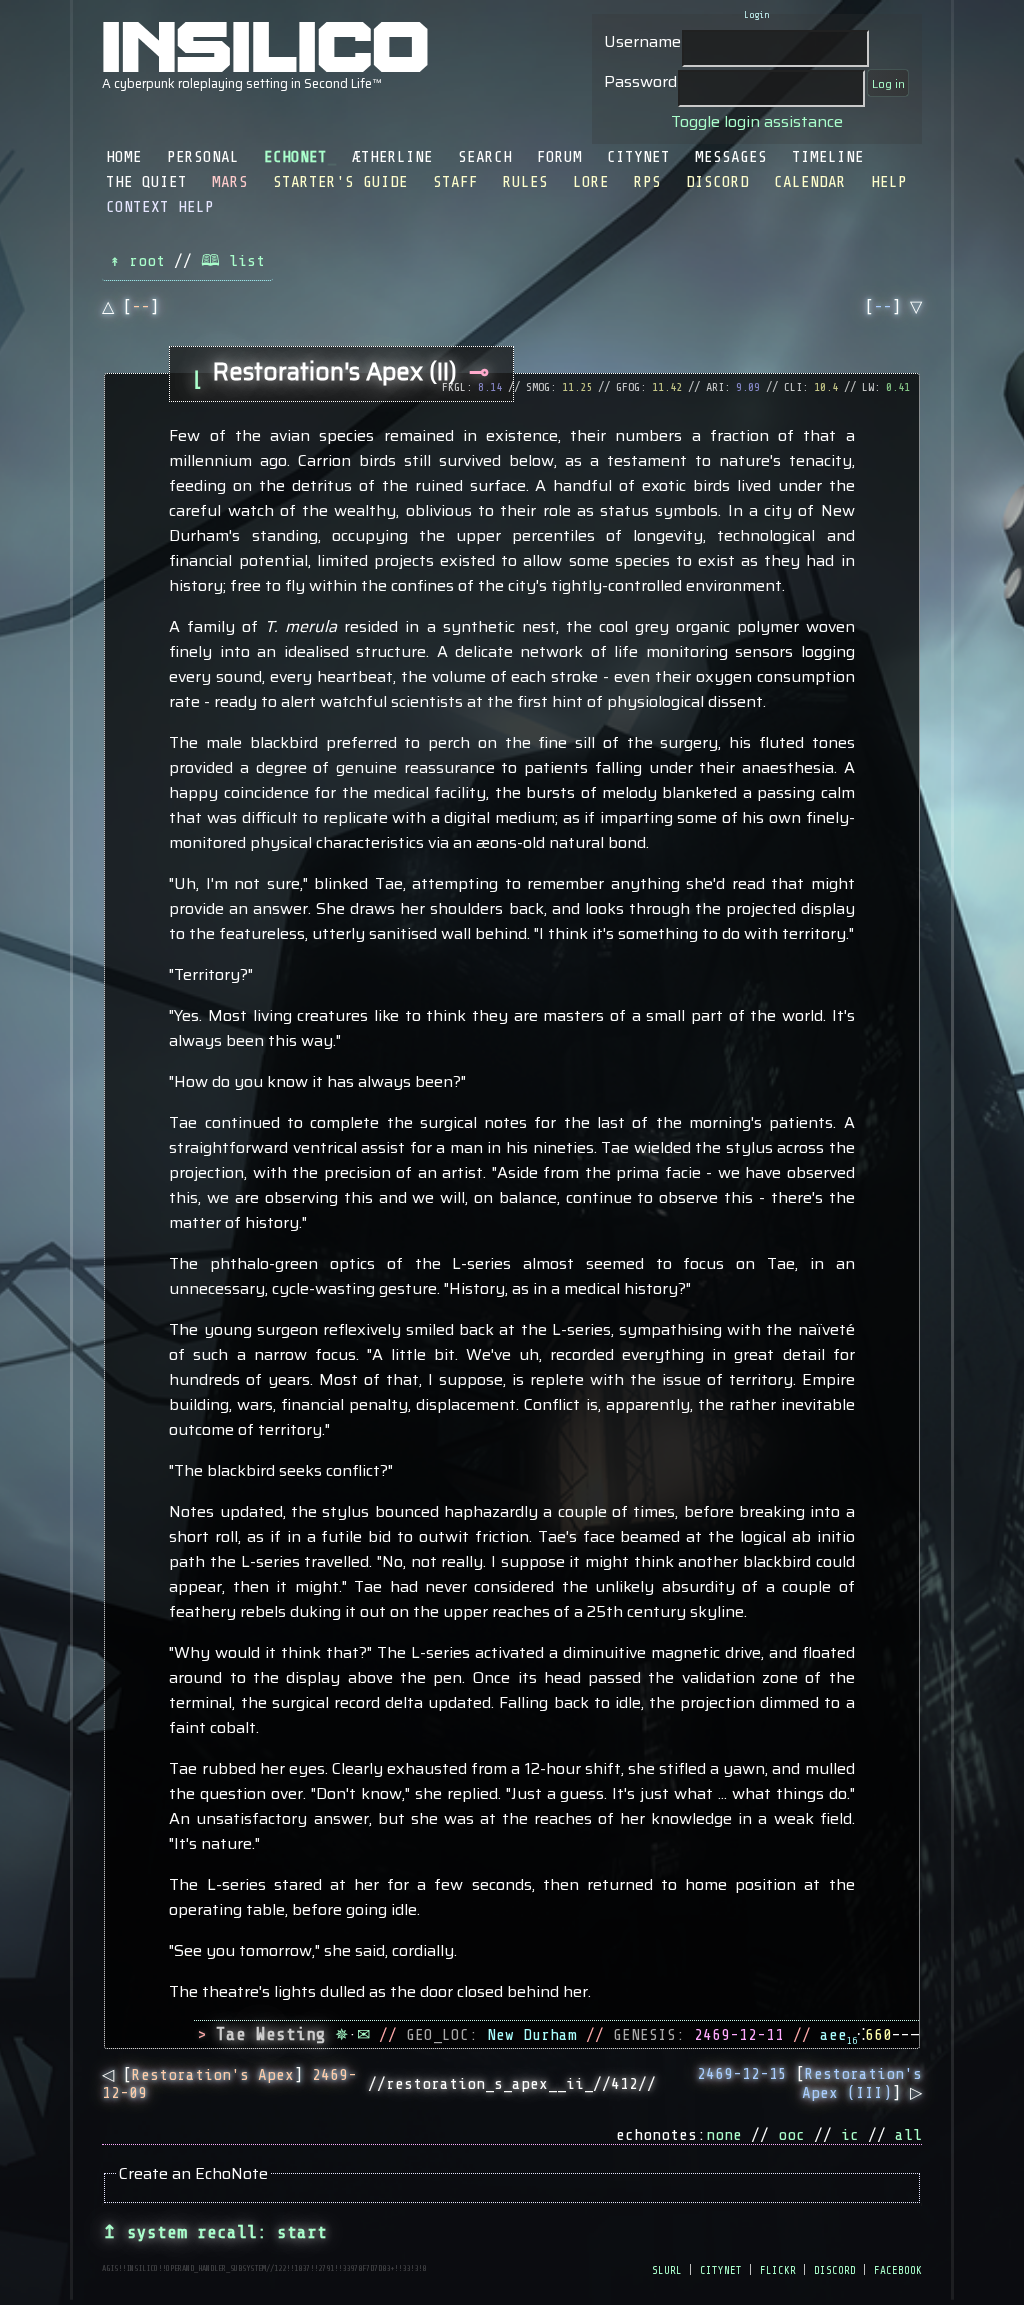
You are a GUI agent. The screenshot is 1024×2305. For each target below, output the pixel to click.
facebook (898, 2269)
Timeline (828, 157)
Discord (717, 182)
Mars (230, 182)
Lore (591, 182)
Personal (203, 157)
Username (642, 41)
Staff (455, 182)
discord (835, 2269)
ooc (791, 2135)
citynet (721, 2269)
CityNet (638, 157)
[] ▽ (893, 307)
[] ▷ (809, 2083)
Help (889, 182)
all (908, 2135)
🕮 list (233, 261)
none (724, 2135)
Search (485, 157)
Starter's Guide (340, 182)
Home (124, 157)
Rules (525, 182)
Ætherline (392, 157)
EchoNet (295, 157)
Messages (731, 157)
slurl (667, 2269)
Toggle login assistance (757, 121)
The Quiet (146, 182)
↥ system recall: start (214, 2232)
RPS (647, 182)
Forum (559, 157)
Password (640, 81)
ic (850, 2135)
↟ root (137, 261)
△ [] (130, 307)
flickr (778, 2269)
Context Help (160, 207)
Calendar (810, 182)
